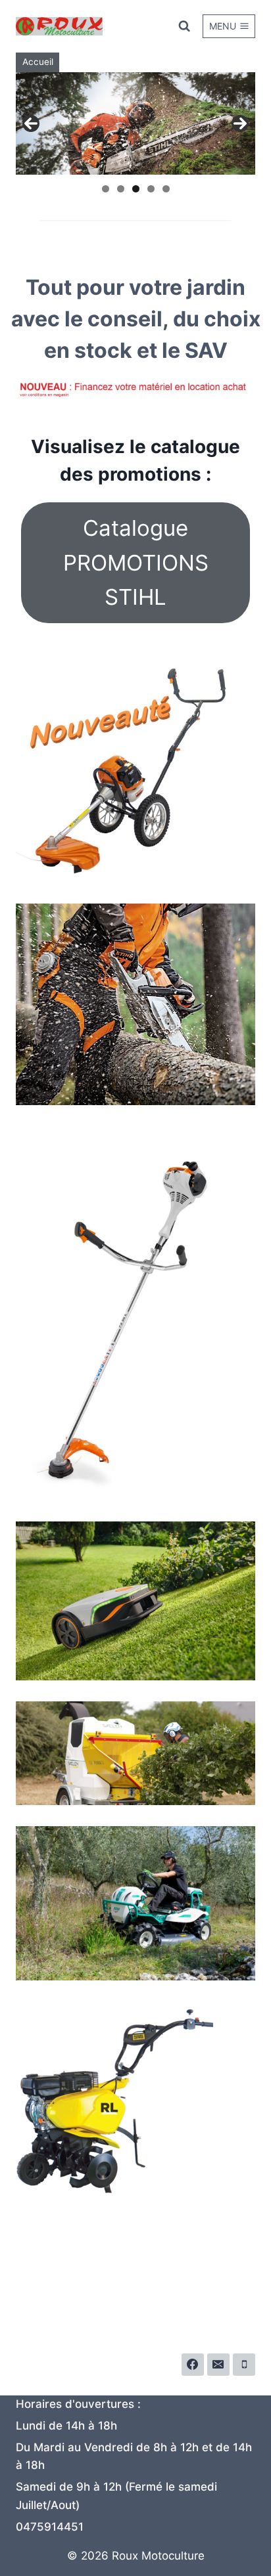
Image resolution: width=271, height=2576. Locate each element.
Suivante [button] (240, 123)
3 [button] (136, 189)
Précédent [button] (31, 123)
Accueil (38, 62)
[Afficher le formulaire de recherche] (184, 26)
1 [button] (106, 189)
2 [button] (121, 189)
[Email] (218, 2365)
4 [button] (151, 189)
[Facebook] (193, 2365)
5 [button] (166, 189)
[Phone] (244, 2365)
